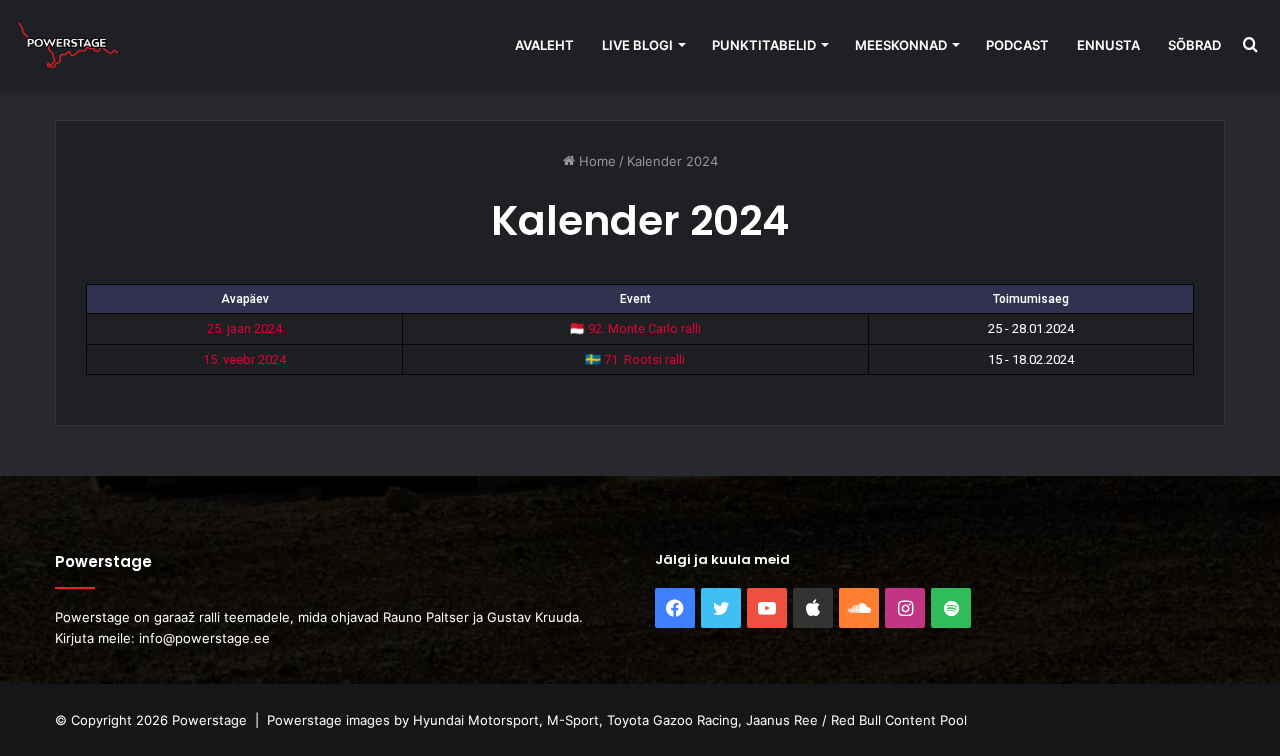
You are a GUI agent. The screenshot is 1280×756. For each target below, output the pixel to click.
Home (595, 161)
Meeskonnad (901, 45)
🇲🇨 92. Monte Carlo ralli (635, 328)
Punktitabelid (764, 45)
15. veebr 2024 (244, 359)
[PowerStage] (68, 45)
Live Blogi (637, 45)
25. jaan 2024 (244, 328)
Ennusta (1108, 45)
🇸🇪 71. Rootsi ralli (635, 359)
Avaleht (544, 45)
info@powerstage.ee (204, 638)
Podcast (1017, 45)
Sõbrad (1194, 45)
